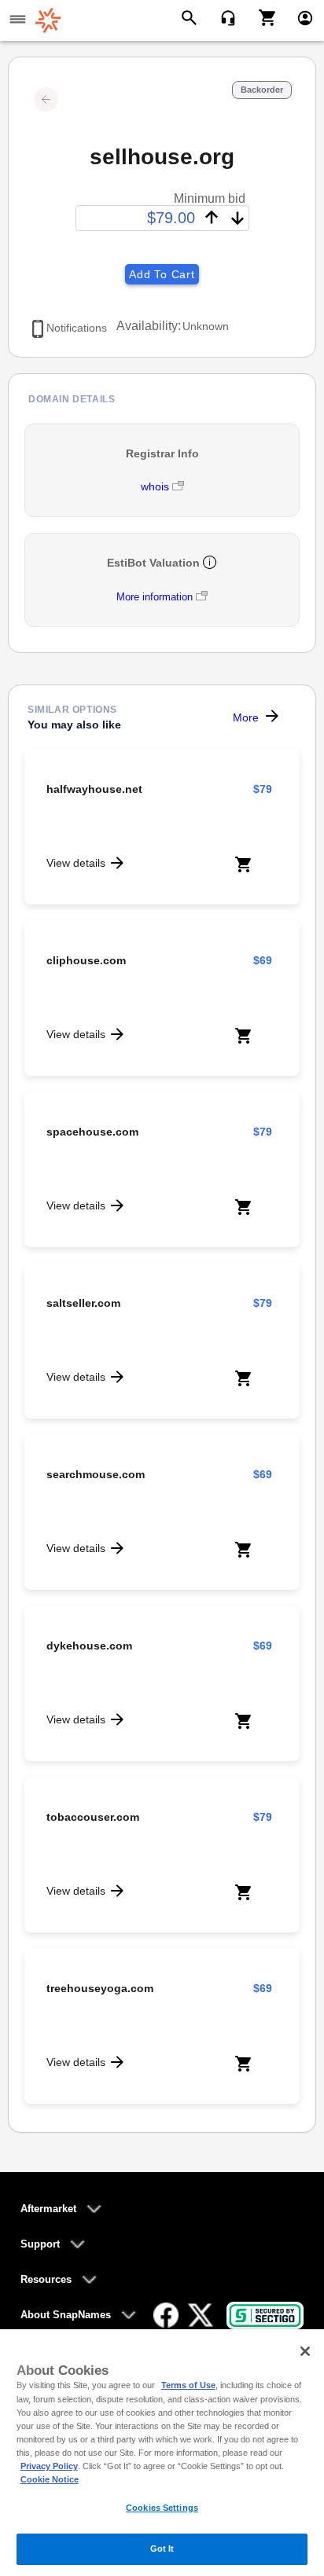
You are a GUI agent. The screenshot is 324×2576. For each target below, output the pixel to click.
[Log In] (298, 17)
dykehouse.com (89, 1646)
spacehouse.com (92, 1132)
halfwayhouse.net (94, 789)
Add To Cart (162, 274)
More (246, 717)
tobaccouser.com (93, 1817)
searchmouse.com (96, 1474)
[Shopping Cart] (261, 17)
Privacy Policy (49, 2466)
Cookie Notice (50, 2479)
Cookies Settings (162, 2508)
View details (76, 863)
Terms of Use (188, 2385)
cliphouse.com (86, 960)
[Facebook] (166, 2315)
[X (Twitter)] (201, 2315)
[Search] (191, 17)
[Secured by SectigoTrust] (265, 2315)
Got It (162, 2548)
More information (155, 597)
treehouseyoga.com (100, 1988)
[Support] (223, 17)
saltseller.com (83, 1303)
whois (156, 486)
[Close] (305, 2351)
